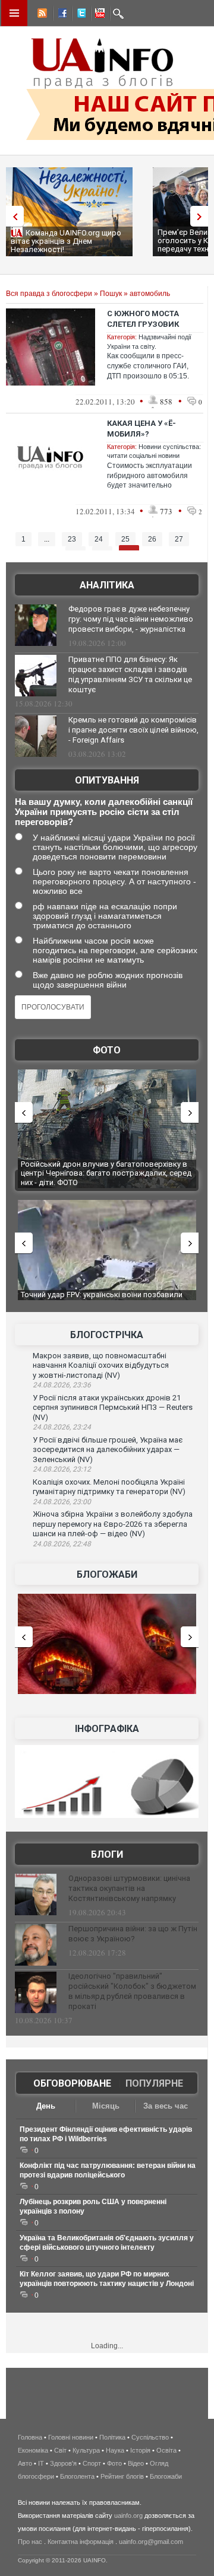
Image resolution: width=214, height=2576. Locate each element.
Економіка (33, 2450)
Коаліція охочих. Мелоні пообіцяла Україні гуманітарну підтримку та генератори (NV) (109, 1487)
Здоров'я (63, 2463)
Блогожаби (107, 1574)
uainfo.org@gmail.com (151, 2542)
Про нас (30, 2542)
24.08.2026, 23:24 (62, 1427)
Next (202, 216)
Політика (112, 2437)
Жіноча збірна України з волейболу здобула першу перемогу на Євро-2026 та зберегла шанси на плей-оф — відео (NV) (113, 1524)
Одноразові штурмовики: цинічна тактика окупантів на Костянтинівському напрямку (129, 1888)
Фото (107, 1050)
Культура (86, 2450)
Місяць (106, 2106)
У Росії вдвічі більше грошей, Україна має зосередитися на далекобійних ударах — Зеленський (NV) (108, 1450)
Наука (115, 2450)
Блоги (107, 1854)
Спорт (92, 2463)
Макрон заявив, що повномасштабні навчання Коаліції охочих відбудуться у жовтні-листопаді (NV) (101, 1365)
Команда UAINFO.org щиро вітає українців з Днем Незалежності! (66, 241)
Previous (12, 216)
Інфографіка (107, 1729)
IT (41, 2463)
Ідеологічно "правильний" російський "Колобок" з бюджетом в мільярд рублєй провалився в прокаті (132, 1991)
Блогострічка (107, 1335)
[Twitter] (79, 15)
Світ (60, 2450)
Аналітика (107, 585)
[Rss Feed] (41, 15)
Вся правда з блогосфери (49, 294)
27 (179, 539)
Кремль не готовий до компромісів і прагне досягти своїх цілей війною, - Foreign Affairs (133, 730)
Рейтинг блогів (122, 2476)
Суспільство (150, 2437)
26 (152, 539)
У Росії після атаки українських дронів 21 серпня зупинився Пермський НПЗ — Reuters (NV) (113, 1408)
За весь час (166, 2106)
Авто (25, 2463)
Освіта (166, 2450)
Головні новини (71, 2437)
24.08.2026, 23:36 (62, 1385)
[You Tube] (98, 15)
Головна (30, 2437)
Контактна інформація (81, 2542)
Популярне (154, 2083)
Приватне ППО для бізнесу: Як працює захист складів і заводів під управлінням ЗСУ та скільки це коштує (130, 674)
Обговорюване (72, 2083)
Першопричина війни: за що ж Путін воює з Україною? (133, 1934)
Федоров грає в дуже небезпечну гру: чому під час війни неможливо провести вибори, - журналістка (131, 619)
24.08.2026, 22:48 (62, 1544)
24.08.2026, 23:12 (62, 1469)
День (46, 2106)
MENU (14, 13)
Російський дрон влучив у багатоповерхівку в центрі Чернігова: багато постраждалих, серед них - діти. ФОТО (106, 1173)
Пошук (111, 294)
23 (72, 539)
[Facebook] (60, 15)
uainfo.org (128, 2515)
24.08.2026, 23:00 (62, 1502)
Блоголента (77, 2476)
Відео (136, 2463)
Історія (140, 2450)
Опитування (107, 780)
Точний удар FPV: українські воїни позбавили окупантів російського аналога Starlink (102, 1299)
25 (125, 539)
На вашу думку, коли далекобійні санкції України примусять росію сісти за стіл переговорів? (104, 812)
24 (99, 539)
